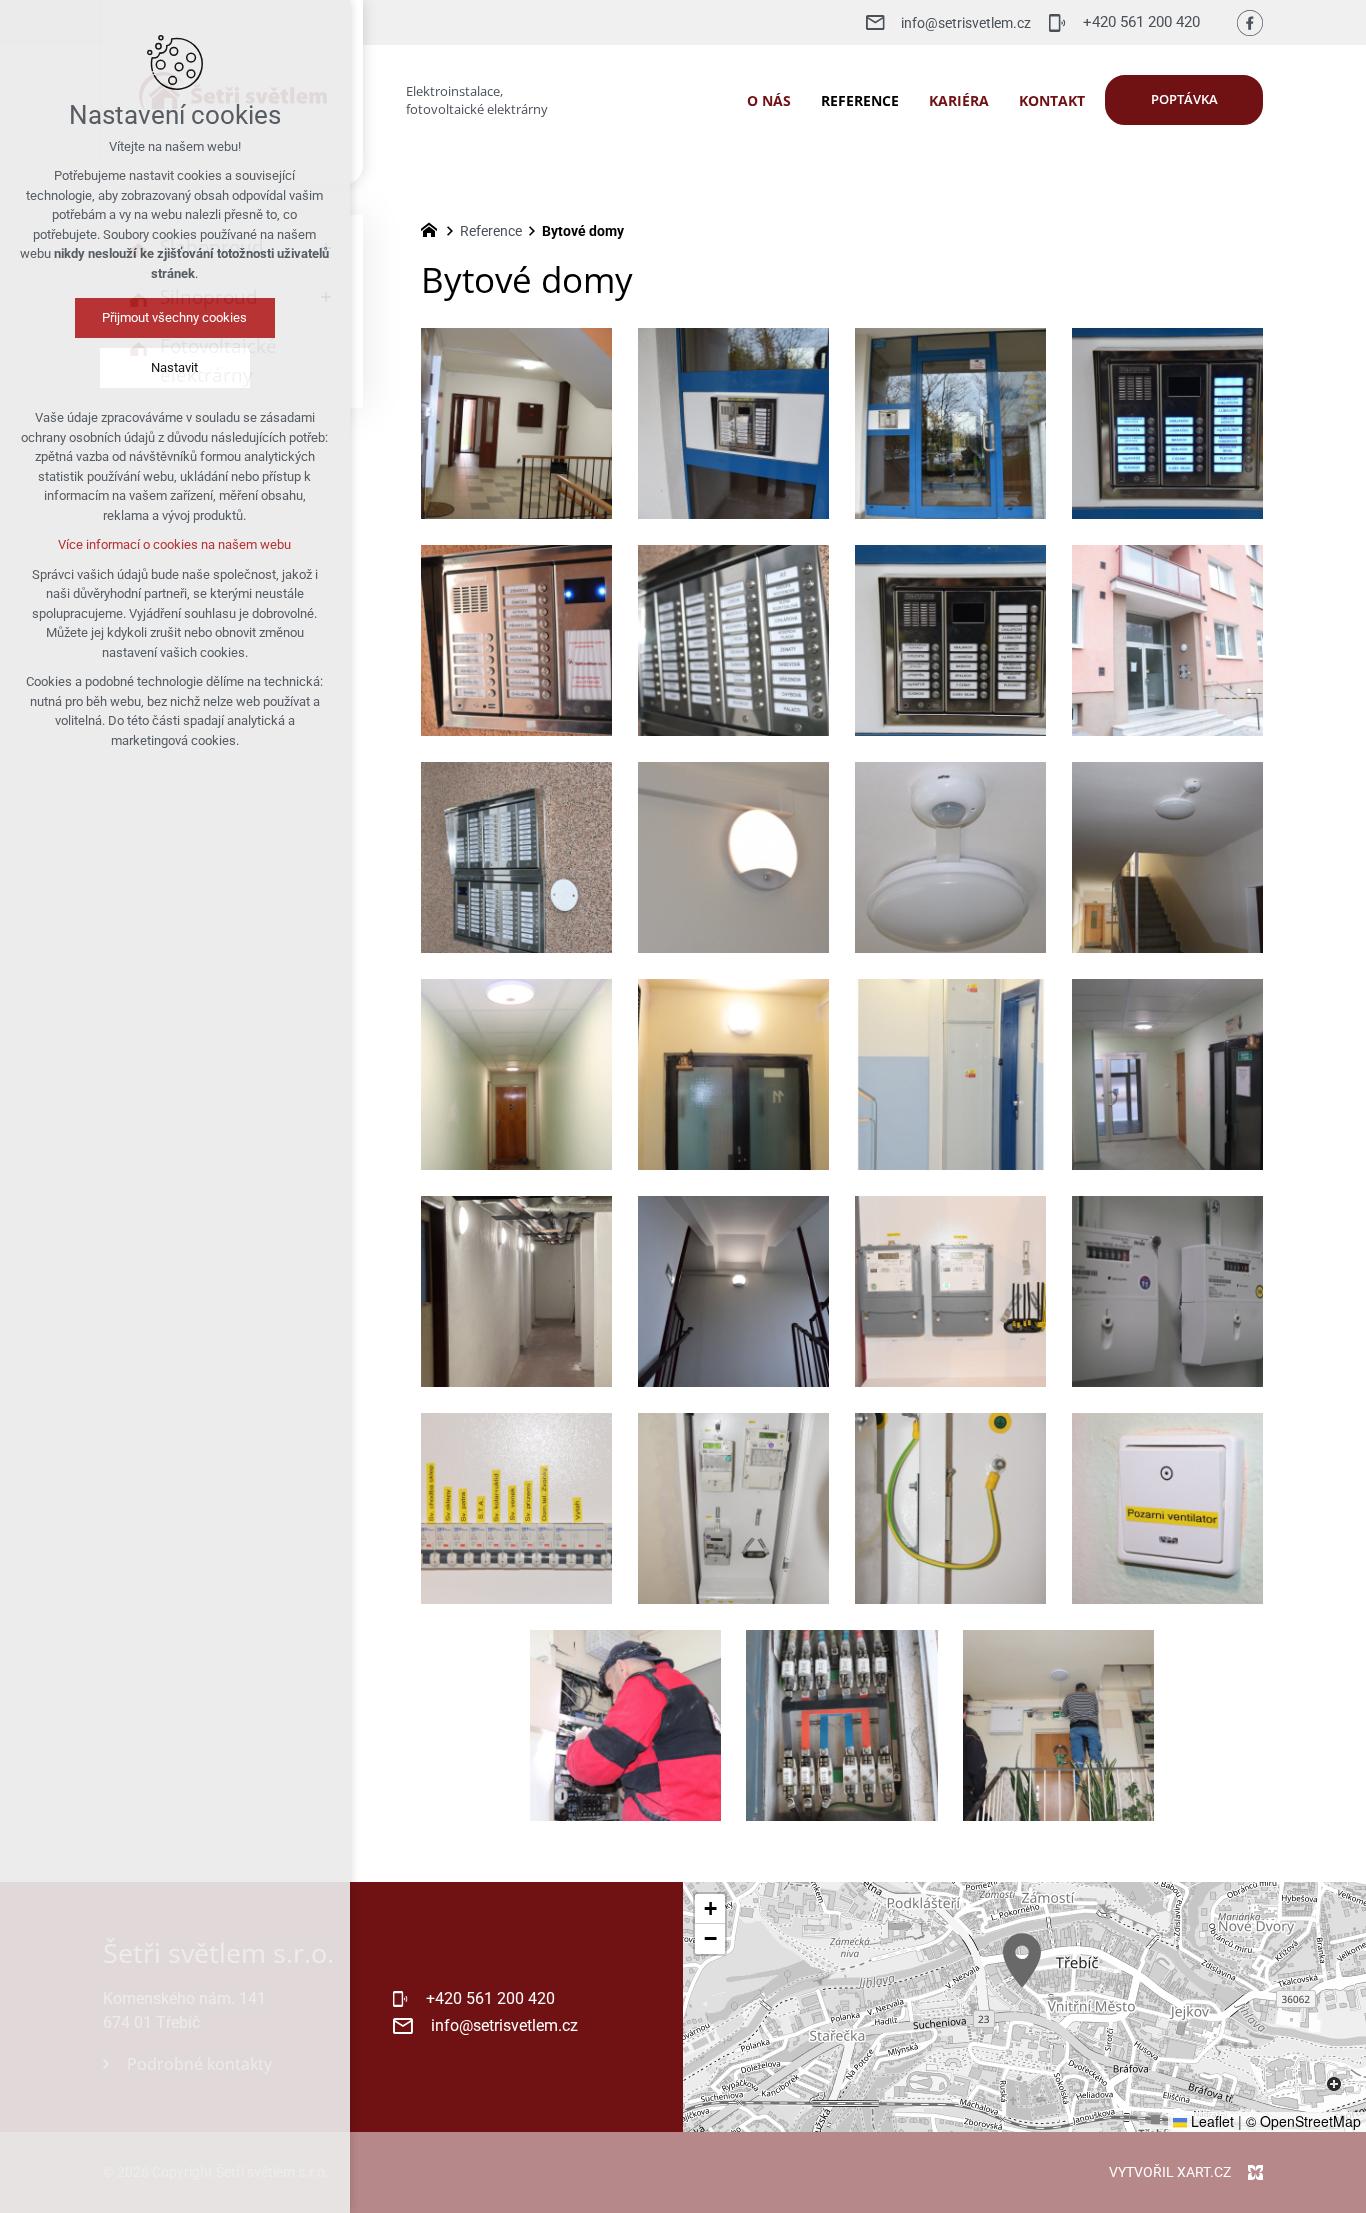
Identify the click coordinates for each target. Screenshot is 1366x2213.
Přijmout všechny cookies (175, 317)
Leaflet (1210, 2121)
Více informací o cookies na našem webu (175, 544)
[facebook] (1250, 23)
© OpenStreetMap (1303, 2121)
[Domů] (434, 228)
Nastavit (175, 367)
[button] (1022, 1960)
